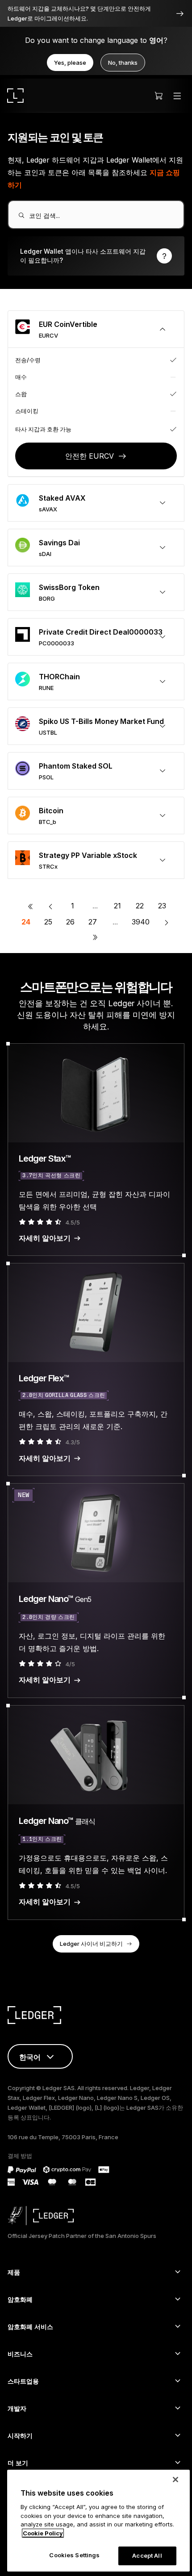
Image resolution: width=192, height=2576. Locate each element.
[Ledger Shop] (159, 96)
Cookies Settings (74, 2555)
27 (93, 922)
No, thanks (123, 63)
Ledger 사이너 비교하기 (91, 1944)
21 (117, 906)
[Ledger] (15, 96)
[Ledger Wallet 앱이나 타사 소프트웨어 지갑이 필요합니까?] (96, 256)
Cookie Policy (43, 2533)
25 (48, 922)
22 (140, 906)
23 (162, 906)
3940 (141, 922)
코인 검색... (44, 215)
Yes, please (70, 63)
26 (70, 922)
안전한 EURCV (90, 456)
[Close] (175, 2480)
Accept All (147, 2555)
